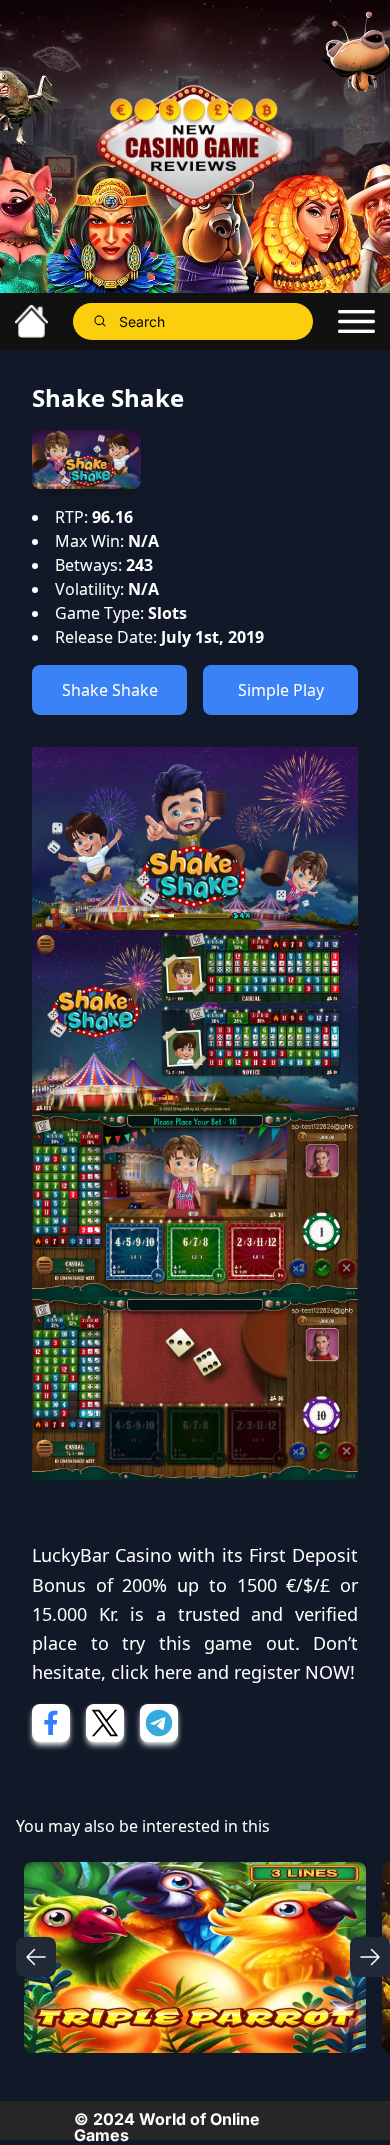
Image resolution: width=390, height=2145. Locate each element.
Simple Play (281, 690)
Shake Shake (110, 690)
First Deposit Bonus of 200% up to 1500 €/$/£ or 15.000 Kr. (195, 1584)
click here (151, 1672)
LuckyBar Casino (102, 1555)
